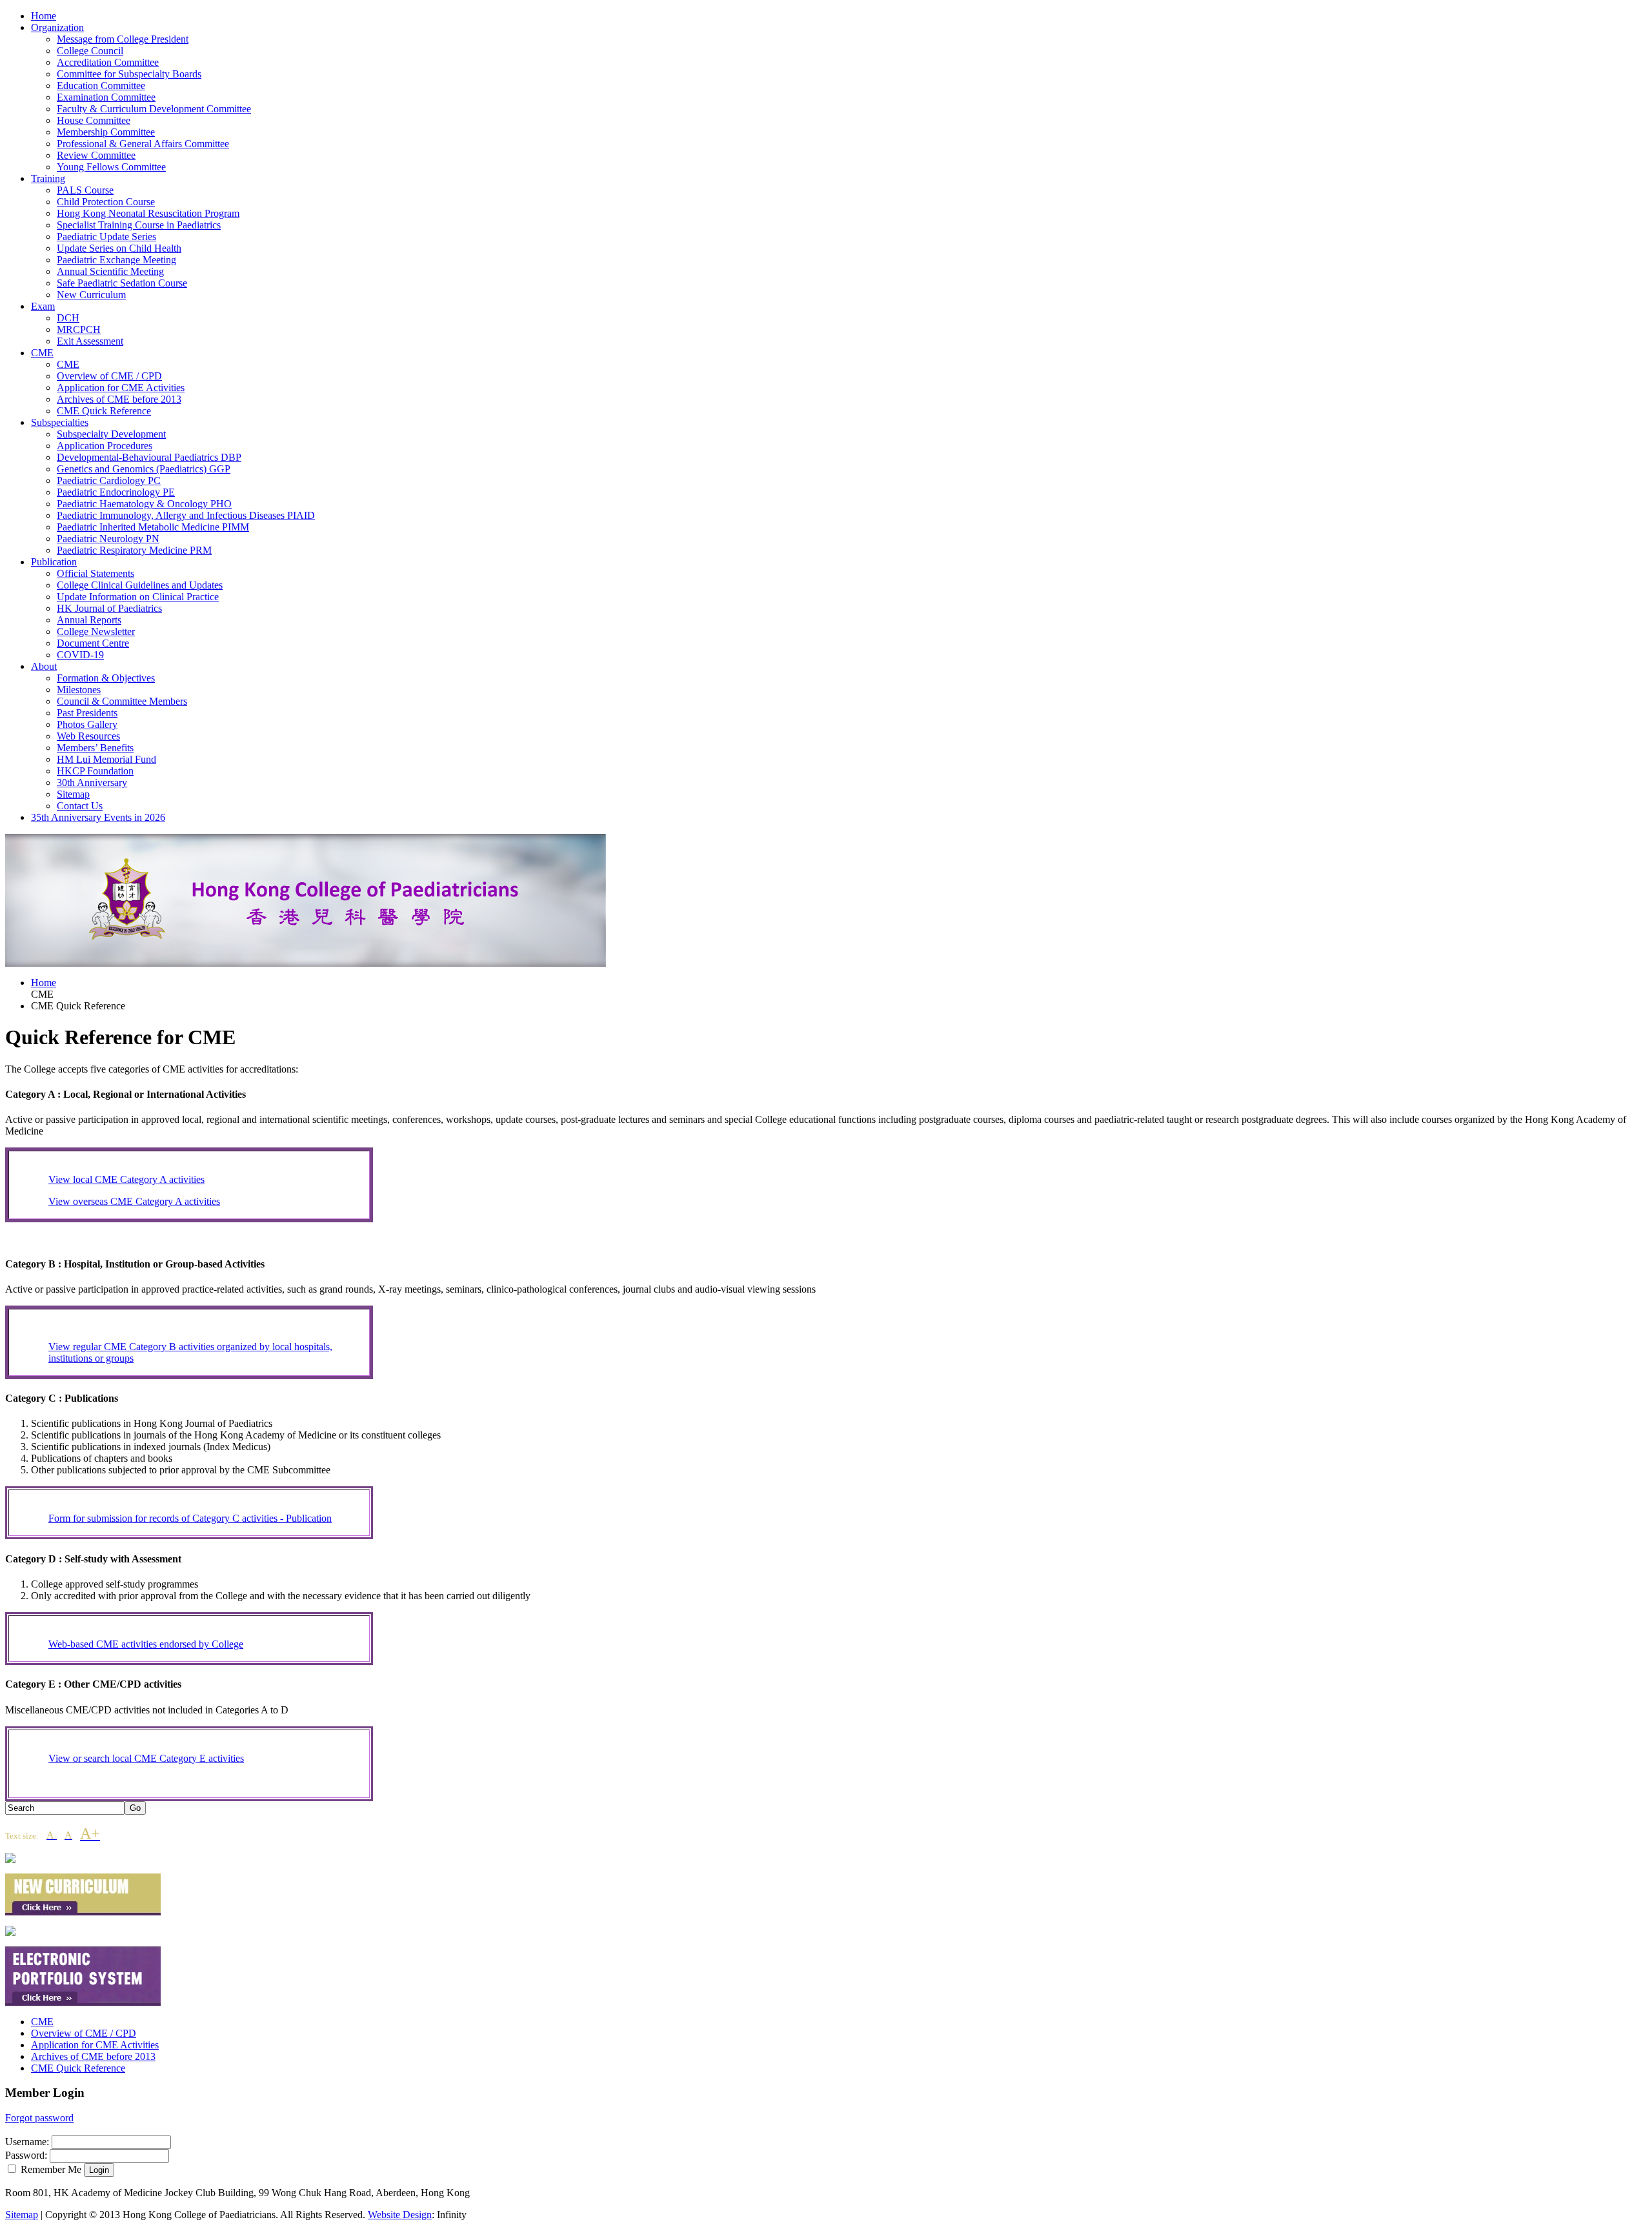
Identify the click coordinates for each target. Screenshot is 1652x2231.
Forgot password (39, 2118)
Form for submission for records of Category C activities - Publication (190, 1518)
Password (25, 2155)
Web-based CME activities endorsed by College (146, 1644)
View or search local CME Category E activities (146, 1758)
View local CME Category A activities (126, 1179)
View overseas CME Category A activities (134, 1201)
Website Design (400, 2215)
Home (44, 983)
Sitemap (22, 2215)
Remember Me (51, 2169)
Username (26, 2142)
